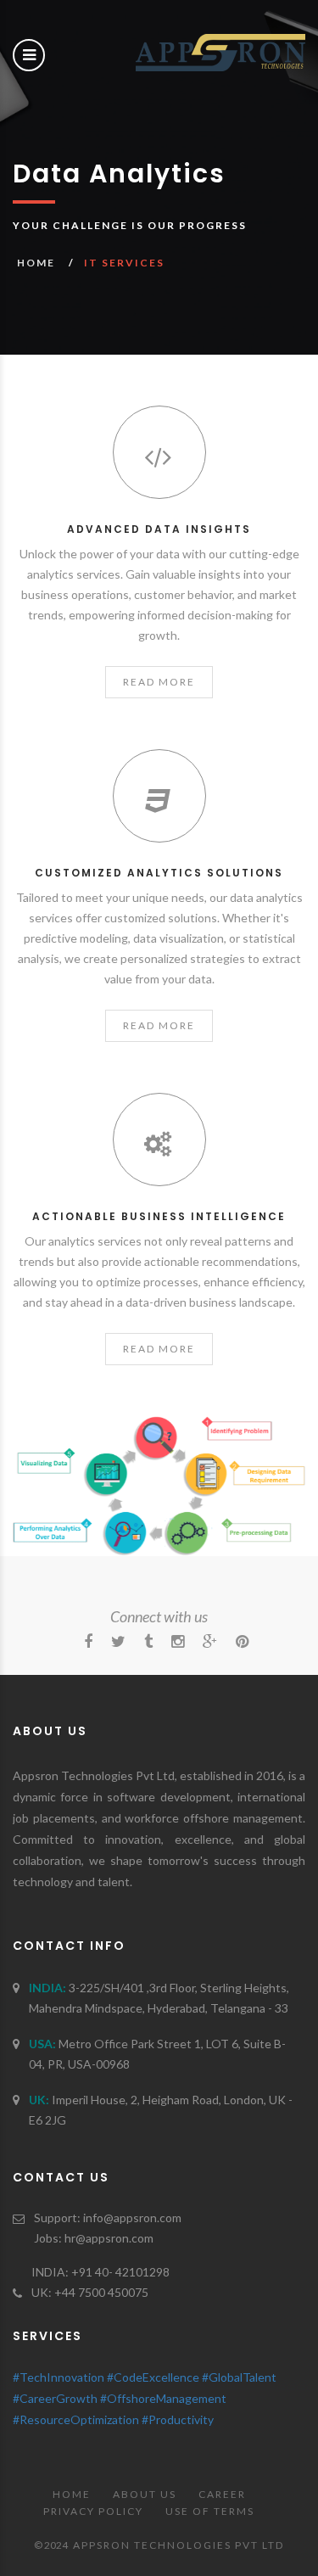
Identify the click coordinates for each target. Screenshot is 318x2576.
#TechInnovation (59, 2377)
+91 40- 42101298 (120, 2272)
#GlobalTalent (239, 2377)
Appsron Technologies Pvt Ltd (179, 2545)
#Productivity (178, 2419)
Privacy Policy (93, 2511)
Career (222, 2494)
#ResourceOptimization (76, 2419)
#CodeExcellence (153, 2377)
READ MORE (159, 682)
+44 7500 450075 (101, 2292)
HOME (36, 263)
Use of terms (210, 2511)
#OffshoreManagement (163, 2398)
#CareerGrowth (55, 2398)
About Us (145, 2494)
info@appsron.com (132, 2218)
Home (72, 2494)
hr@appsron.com (109, 2238)
